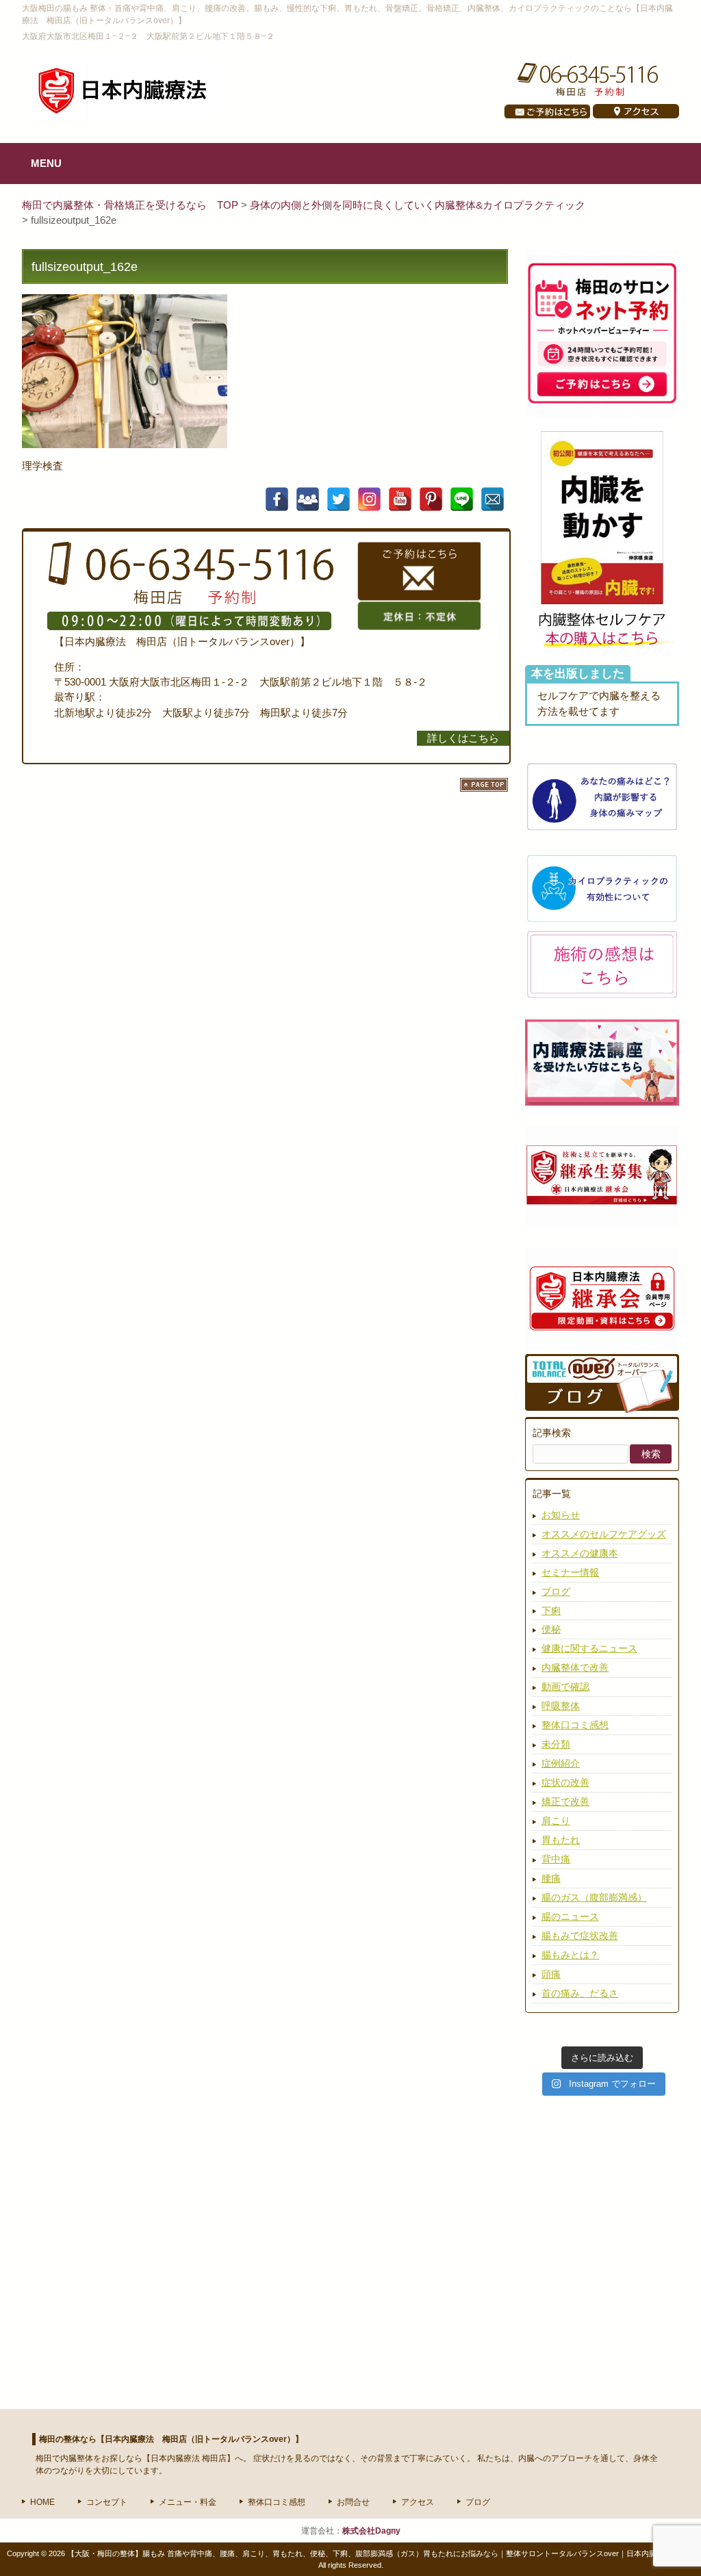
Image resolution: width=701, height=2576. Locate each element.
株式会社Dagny (371, 2531)
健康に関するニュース (589, 1648)
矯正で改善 (565, 1801)
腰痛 (551, 1878)
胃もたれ (561, 1840)
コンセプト (107, 2502)
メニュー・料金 (188, 2502)
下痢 (551, 1611)
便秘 (551, 1629)
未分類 (556, 1744)
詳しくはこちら (463, 738)
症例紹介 (561, 1763)
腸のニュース (570, 1916)
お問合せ (353, 2502)
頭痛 (551, 1974)
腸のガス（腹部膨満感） (594, 1897)
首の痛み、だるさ (580, 1993)
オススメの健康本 (580, 1553)
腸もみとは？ (570, 1955)
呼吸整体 (561, 1706)
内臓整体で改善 (575, 1667)
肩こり (556, 1821)
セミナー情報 (570, 1572)
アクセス (418, 2502)
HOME (42, 2502)
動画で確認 (565, 1687)
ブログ (556, 1591)
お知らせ (561, 1515)
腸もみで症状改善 (580, 1936)
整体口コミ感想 (575, 1725)
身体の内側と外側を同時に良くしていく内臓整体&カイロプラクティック (418, 205)
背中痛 (556, 1859)
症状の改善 (565, 1782)
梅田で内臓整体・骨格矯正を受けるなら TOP (131, 205)
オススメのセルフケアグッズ (604, 1534)
